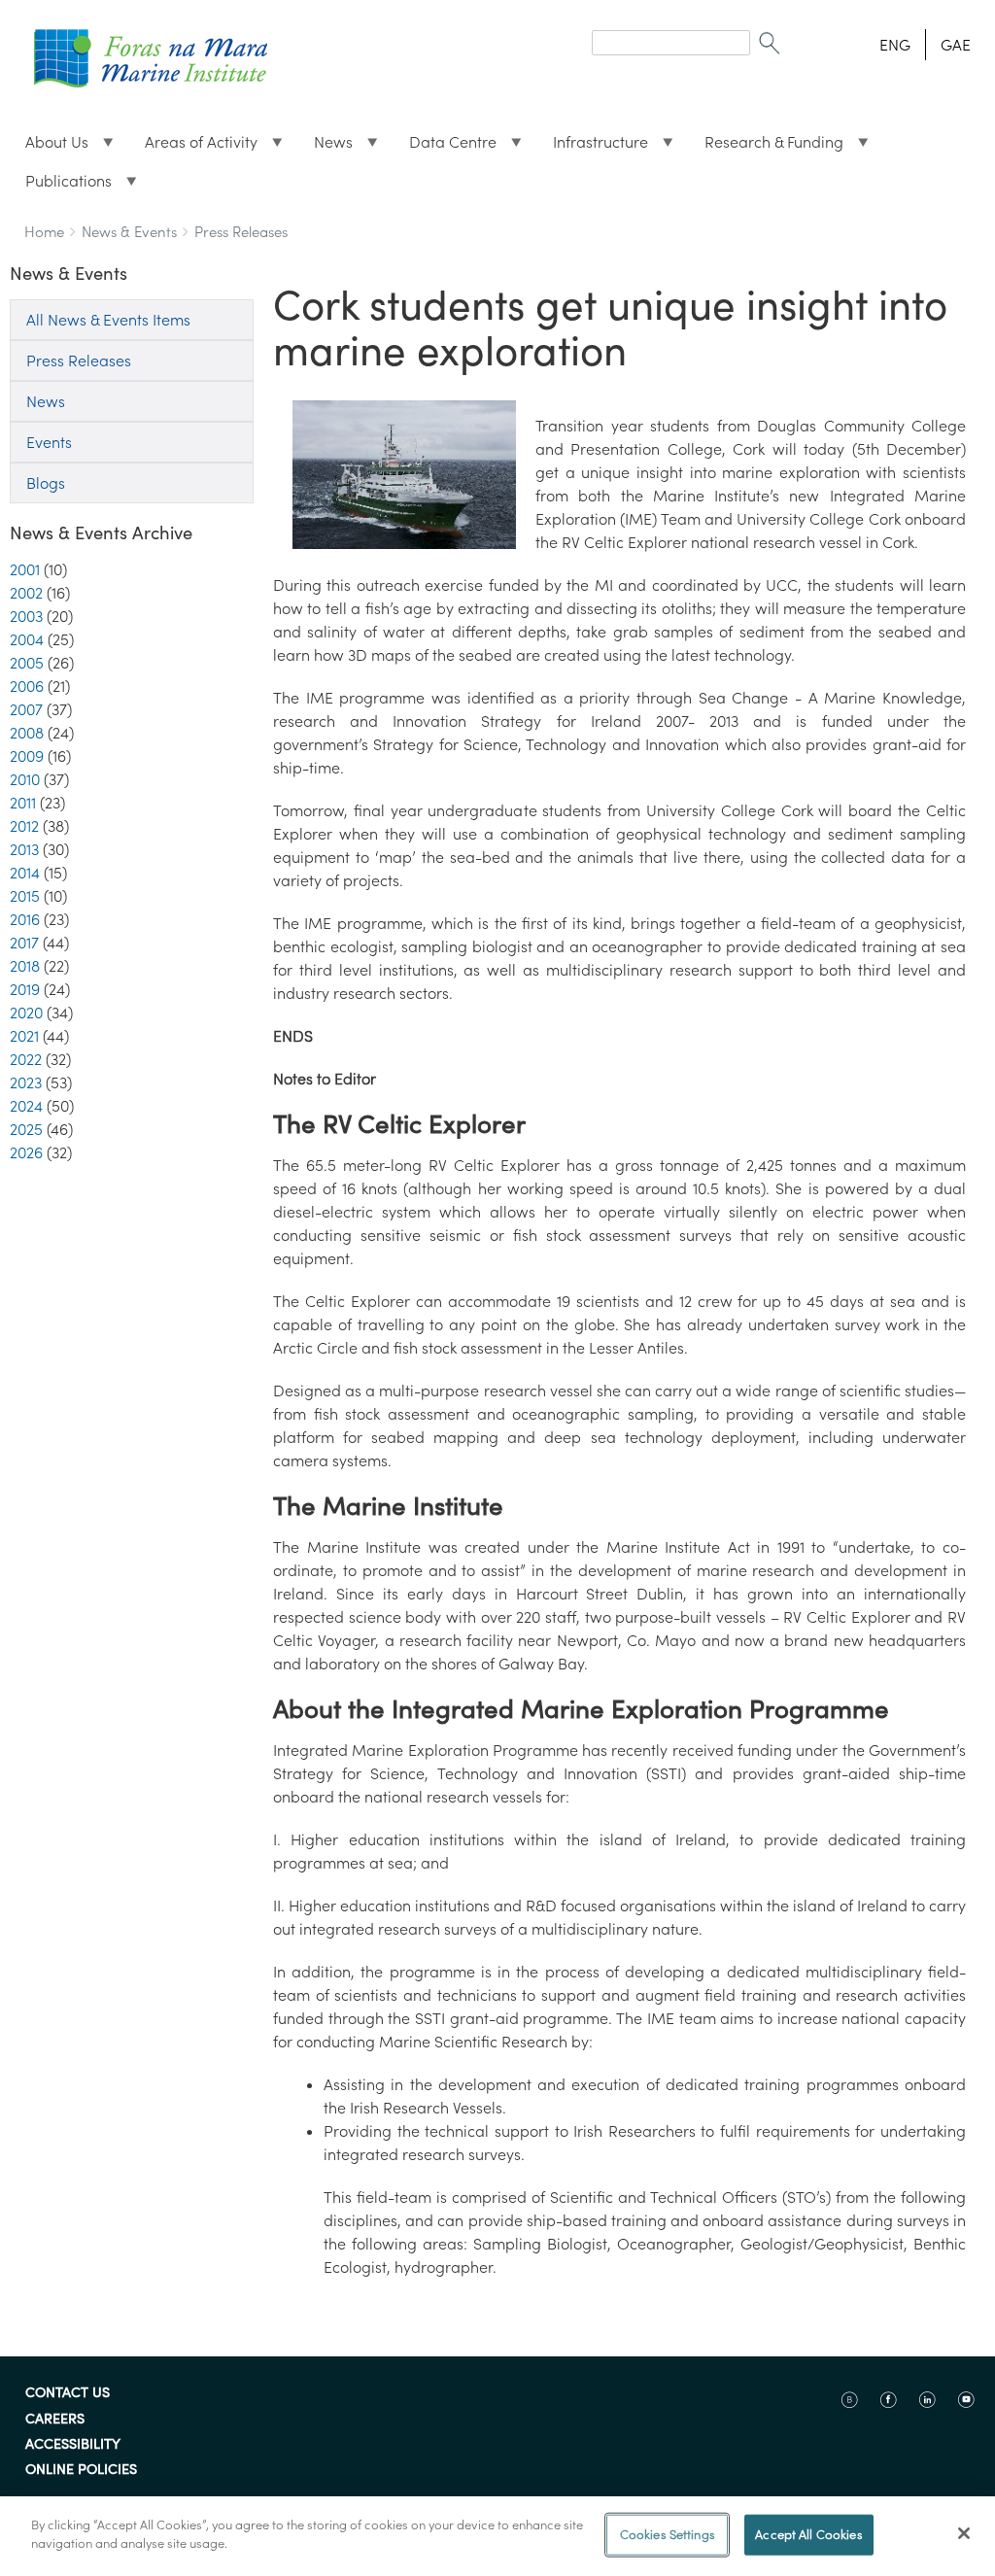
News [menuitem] (326, 147)
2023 (26, 1082)
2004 (27, 639)
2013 (24, 849)
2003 (26, 616)
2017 (24, 943)
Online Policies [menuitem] (81, 2470)
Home (44, 232)
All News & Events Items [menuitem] (108, 320)
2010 (25, 779)
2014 (25, 873)
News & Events (129, 232)
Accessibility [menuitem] (73, 2445)
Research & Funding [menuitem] (766, 147)
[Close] (964, 2533)
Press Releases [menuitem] (79, 361)
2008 (27, 733)
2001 (25, 569)
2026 (26, 1152)
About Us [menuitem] (49, 147)
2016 (25, 919)
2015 (25, 896)
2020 (26, 1013)
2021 (24, 1036)
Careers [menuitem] (55, 2420)
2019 (25, 989)
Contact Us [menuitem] (68, 2393)
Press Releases (241, 232)
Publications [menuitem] (61, 186)
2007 (26, 709)
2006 (27, 686)
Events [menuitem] (49, 442)
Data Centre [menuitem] (445, 147)
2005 (27, 663)
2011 (23, 803)
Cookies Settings (668, 2535)
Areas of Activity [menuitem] (193, 147)
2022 (26, 1059)
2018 (25, 966)
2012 (24, 826)
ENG (895, 45)
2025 (26, 1129)
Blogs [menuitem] (46, 483)
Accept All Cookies (808, 2535)
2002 (26, 593)
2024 (26, 1106)
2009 (27, 756)
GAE (956, 45)
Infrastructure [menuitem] (593, 147)
